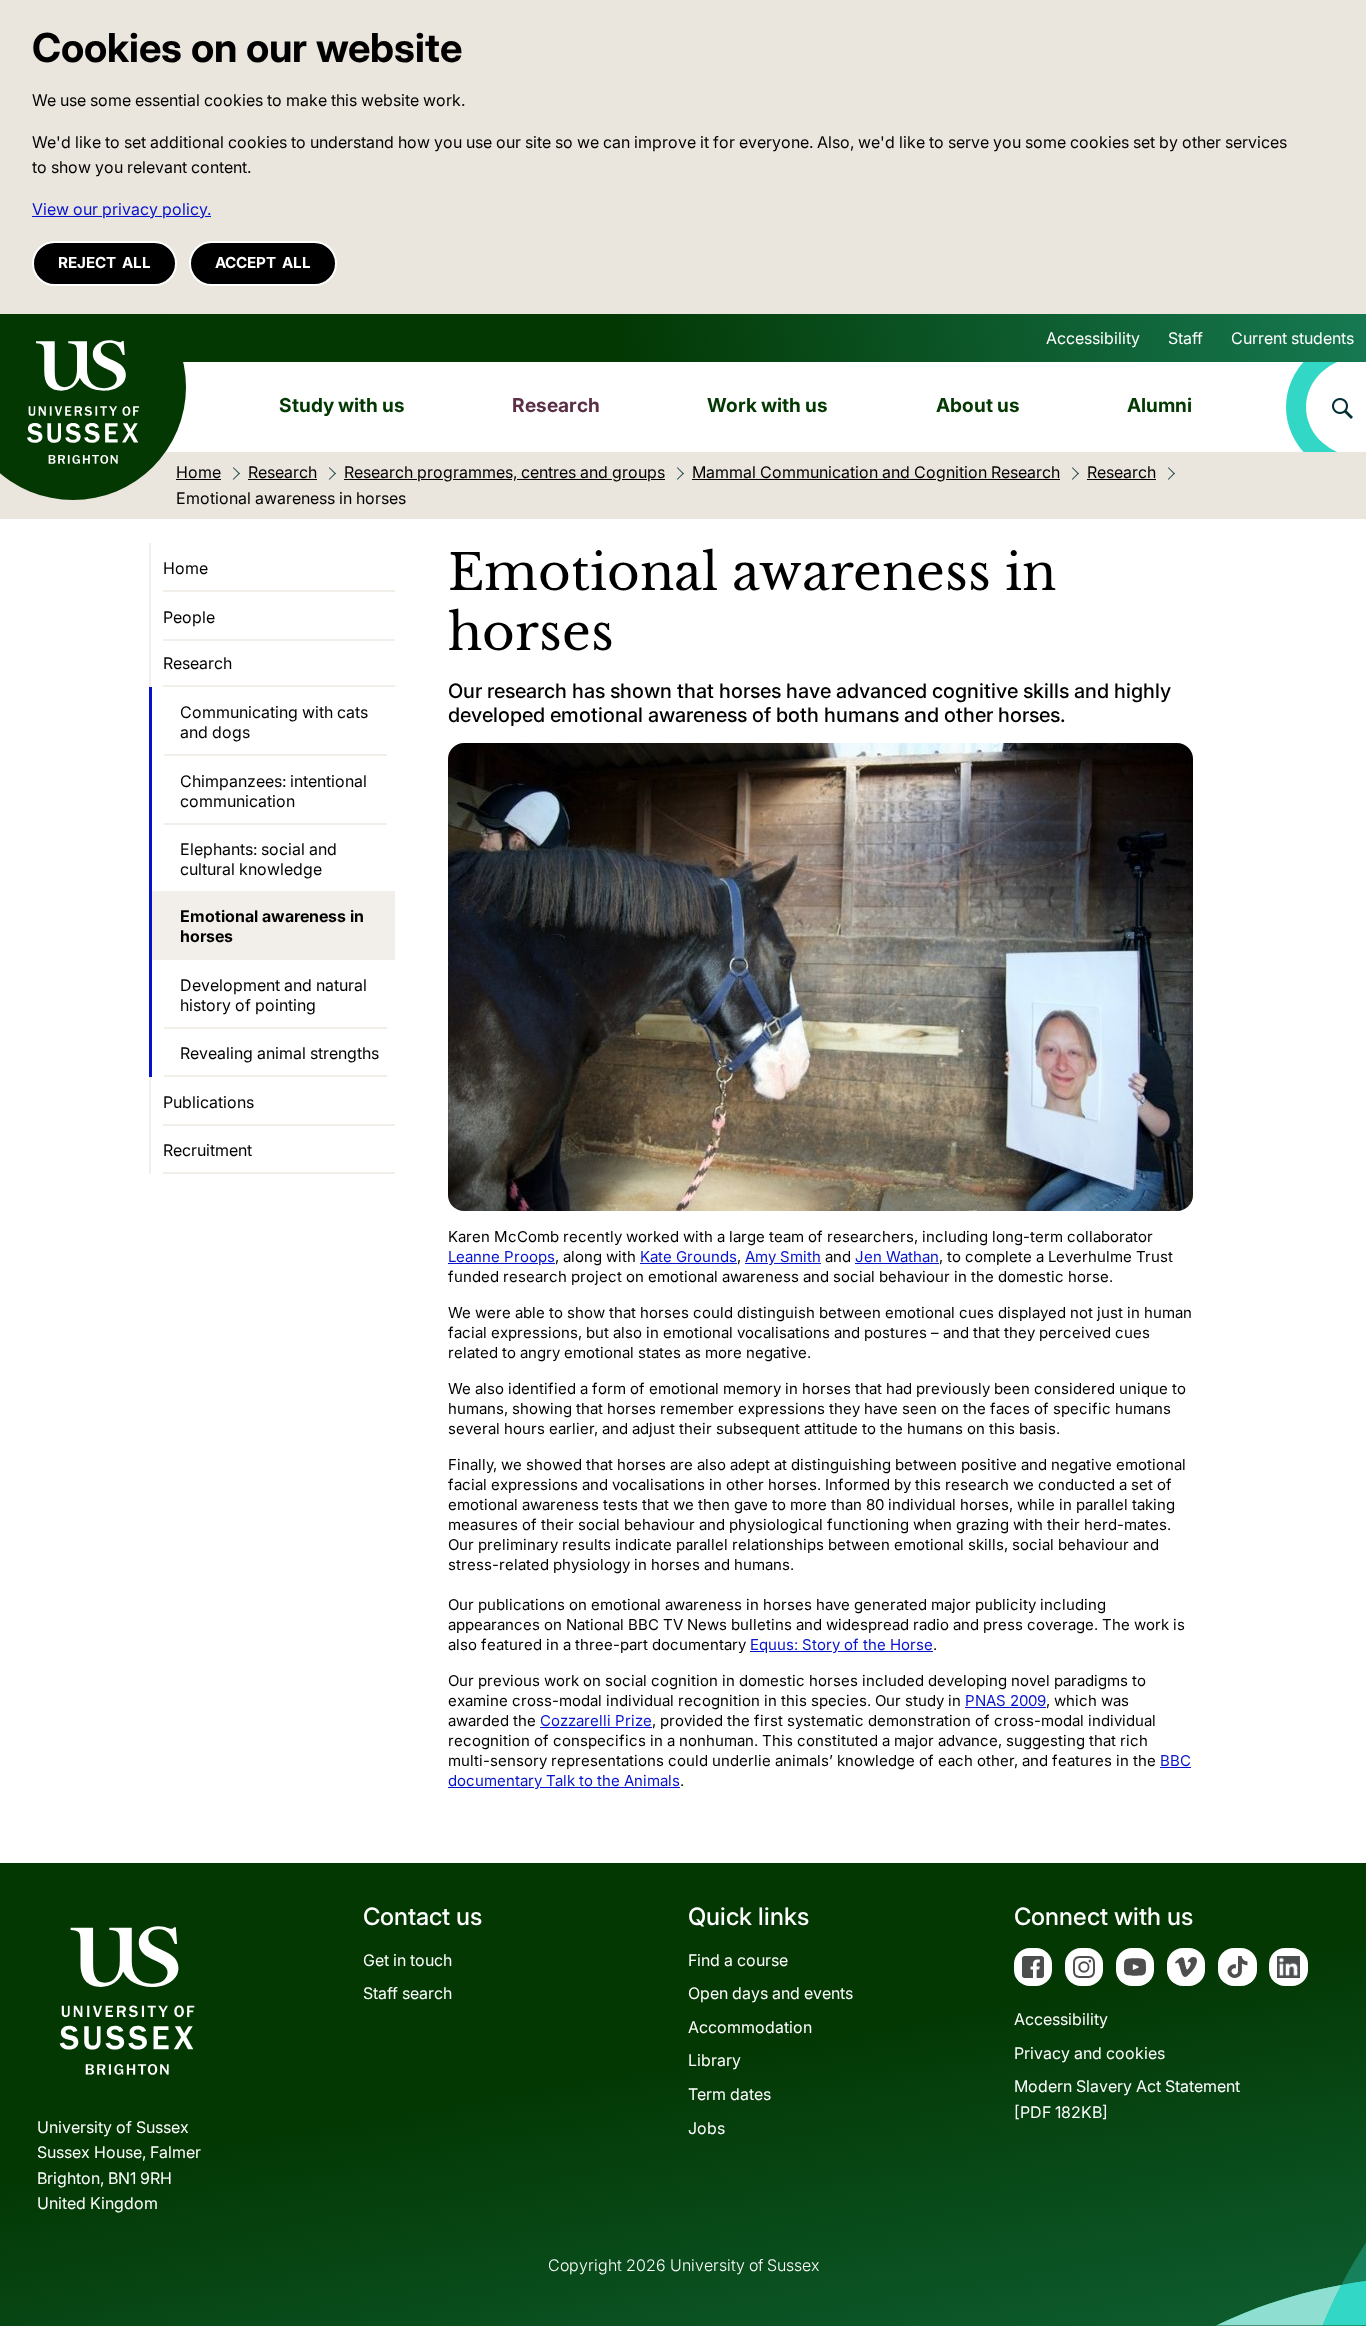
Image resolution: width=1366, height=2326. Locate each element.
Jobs (706, 2128)
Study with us (342, 405)
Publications (208, 1102)
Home (185, 568)
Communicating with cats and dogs (274, 722)
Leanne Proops (501, 1256)
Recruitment (207, 1150)
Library (714, 2060)
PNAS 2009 (1005, 1700)
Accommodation (750, 2027)
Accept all (263, 262)
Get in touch (407, 1960)
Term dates (729, 2094)
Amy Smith (783, 1256)
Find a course (738, 1960)
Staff (1185, 338)
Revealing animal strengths (279, 1053)
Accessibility (1093, 338)
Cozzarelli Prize (596, 1720)
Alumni (1159, 405)
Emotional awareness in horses (272, 926)
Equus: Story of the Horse (841, 1644)
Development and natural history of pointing (273, 995)
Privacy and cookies (1089, 2053)
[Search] (1326, 407)
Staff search (407, 1993)
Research (556, 405)
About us (978, 405)
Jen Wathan (897, 1256)
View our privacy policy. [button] (121, 209)
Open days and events (770, 1993)
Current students (1292, 338)
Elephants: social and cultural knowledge (258, 859)
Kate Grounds (688, 1256)
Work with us (767, 405)
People (189, 617)
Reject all (104, 262)
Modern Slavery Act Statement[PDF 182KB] (1127, 2099)
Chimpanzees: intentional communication (273, 791)
